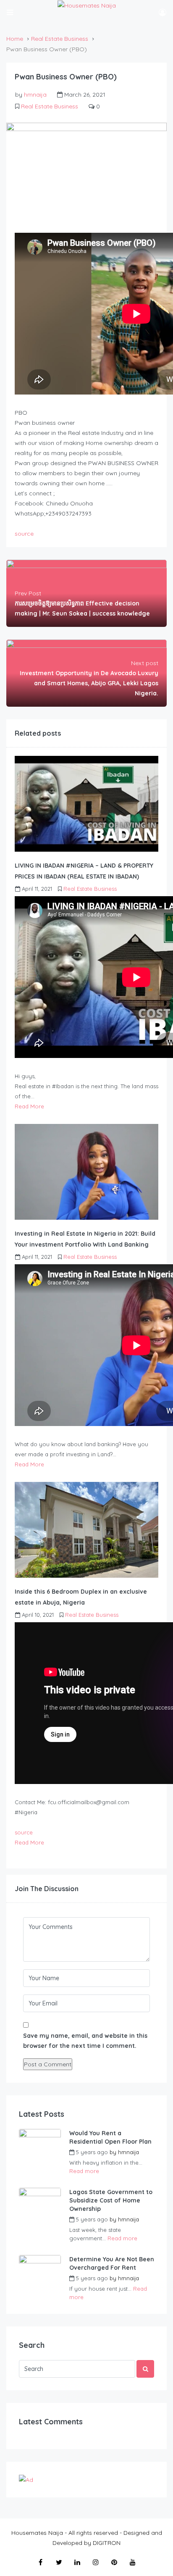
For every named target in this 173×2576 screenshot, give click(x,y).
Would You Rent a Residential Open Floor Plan (110, 2137)
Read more (84, 2171)
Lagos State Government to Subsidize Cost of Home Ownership (111, 2200)
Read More (29, 1106)
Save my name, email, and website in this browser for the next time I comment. (85, 2041)
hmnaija (35, 95)
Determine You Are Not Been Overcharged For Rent (112, 2263)
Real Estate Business (60, 39)
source (24, 534)
